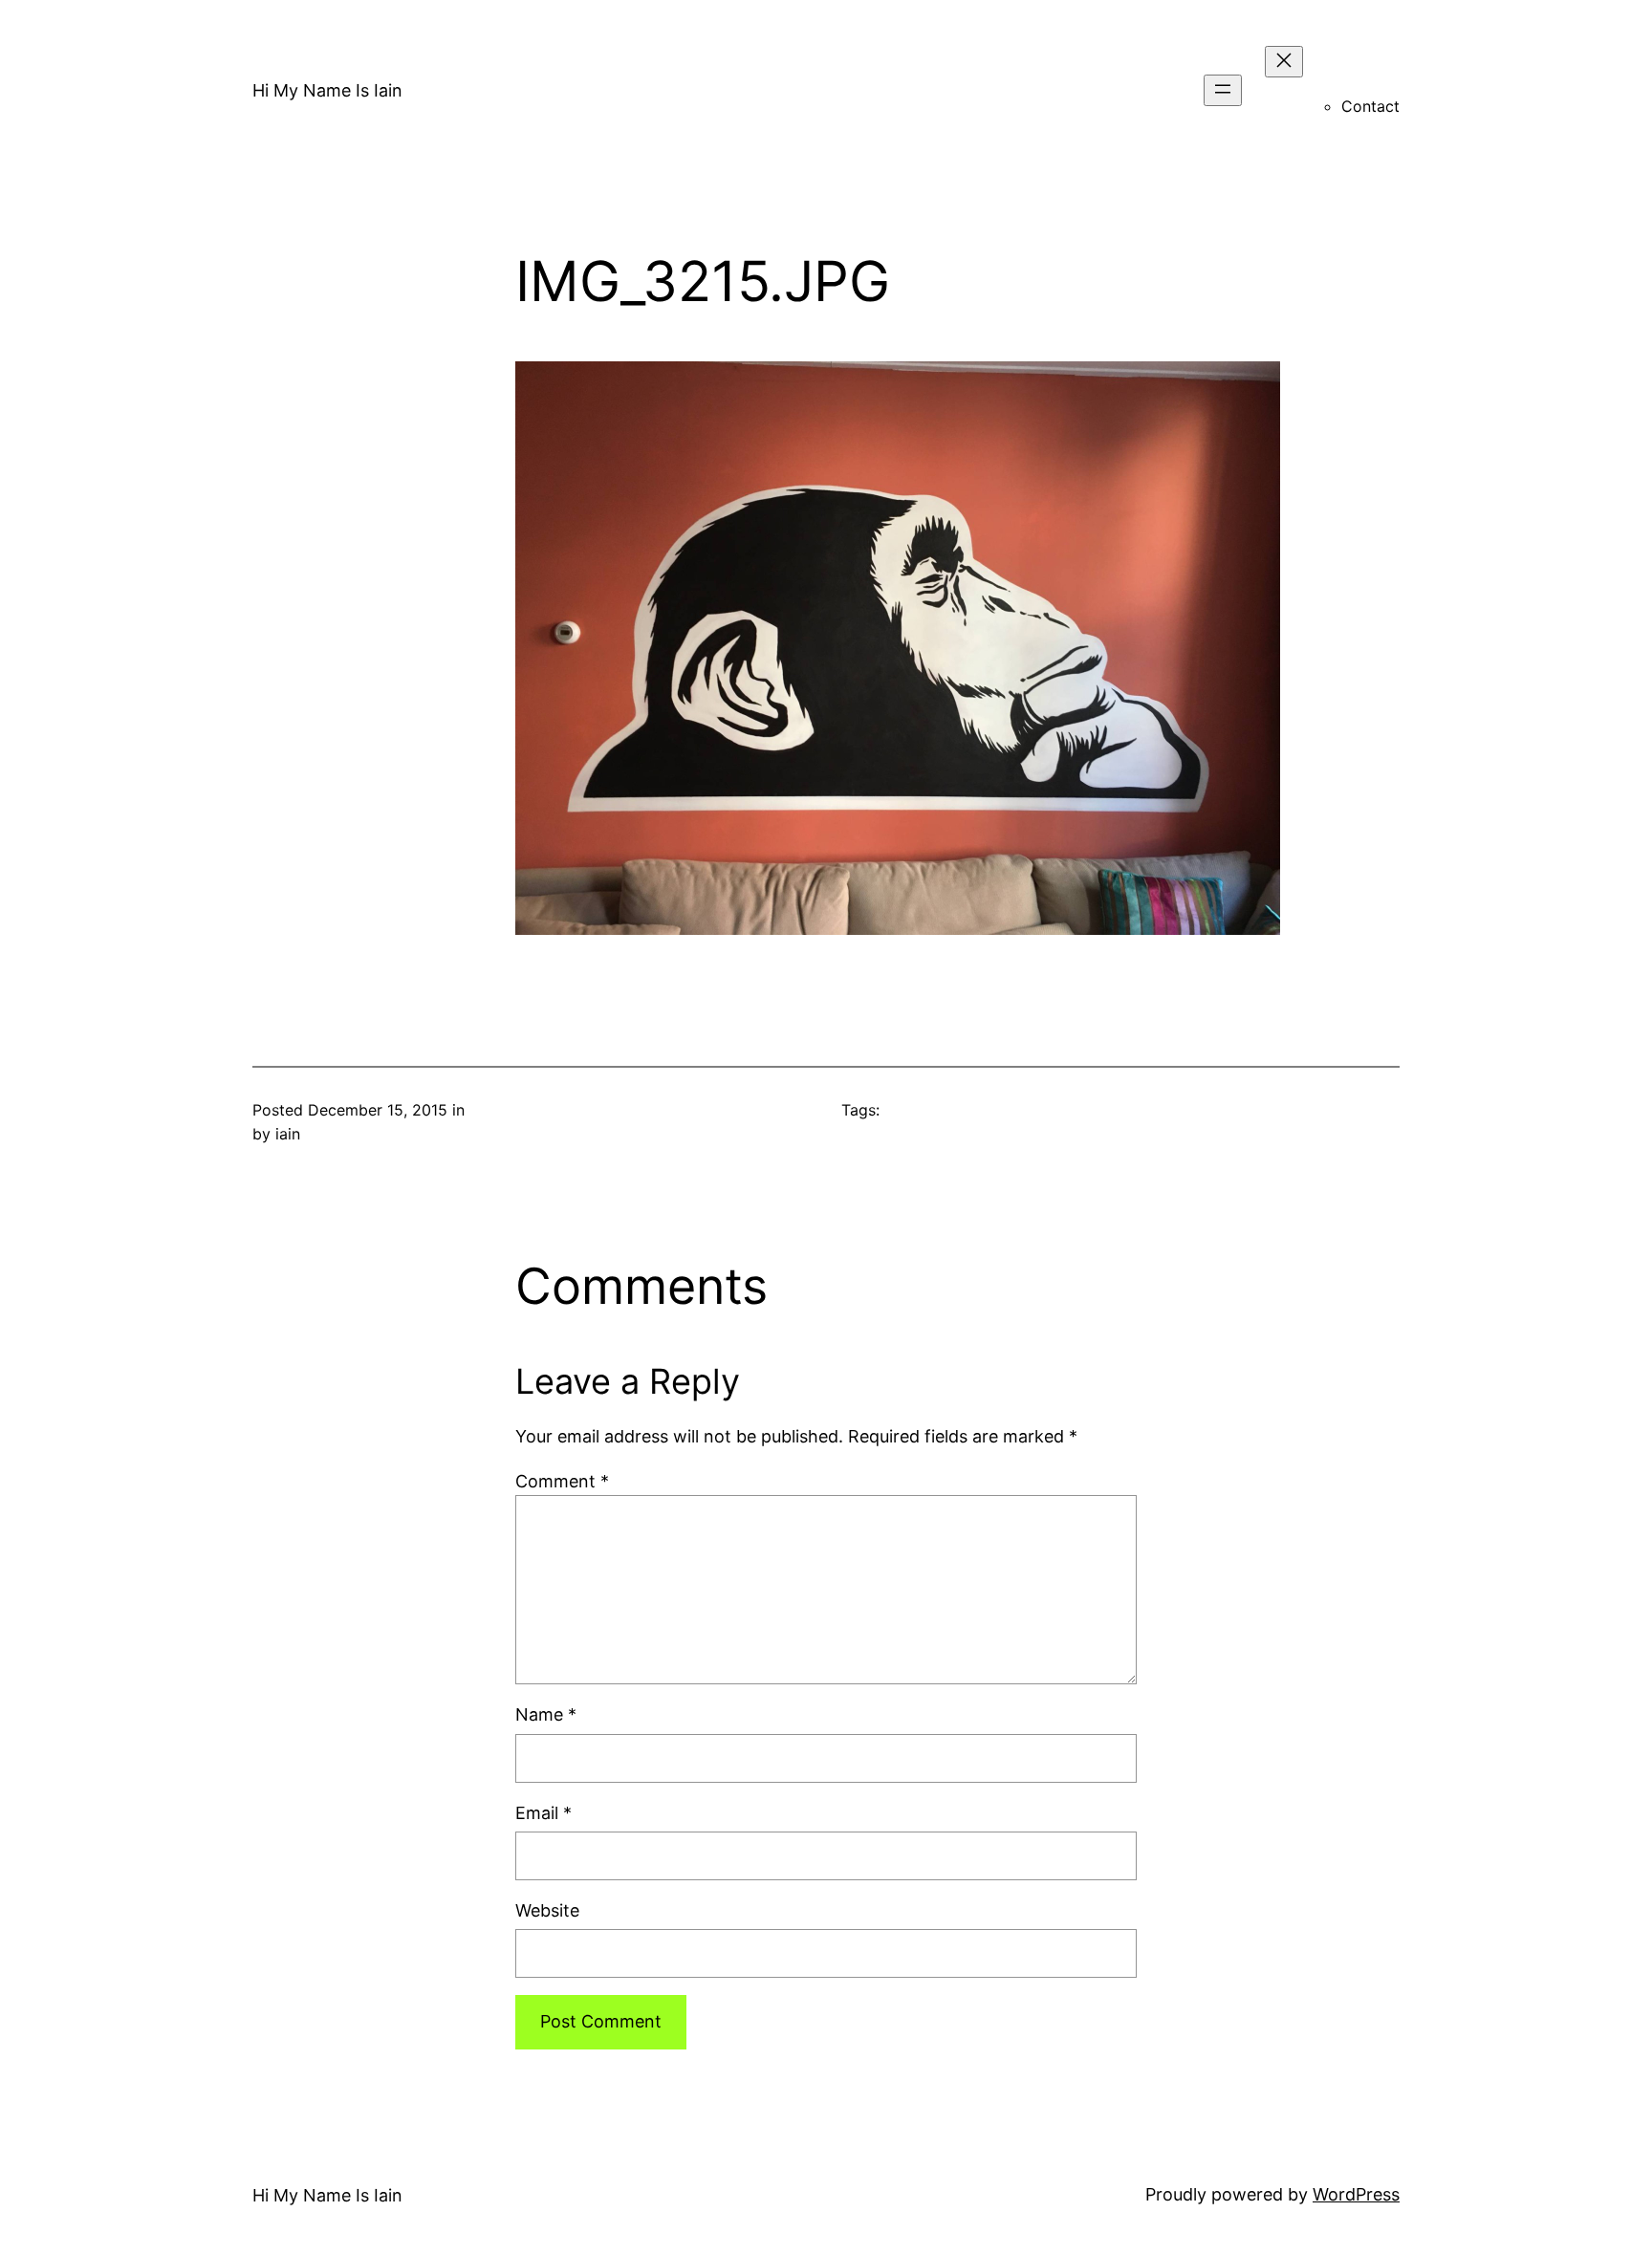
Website (547, 1910)
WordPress (1356, 2194)
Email (543, 1813)
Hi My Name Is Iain (327, 90)
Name (546, 1714)
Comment (562, 1481)
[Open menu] (1223, 90)
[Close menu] (1284, 62)
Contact (1370, 106)
